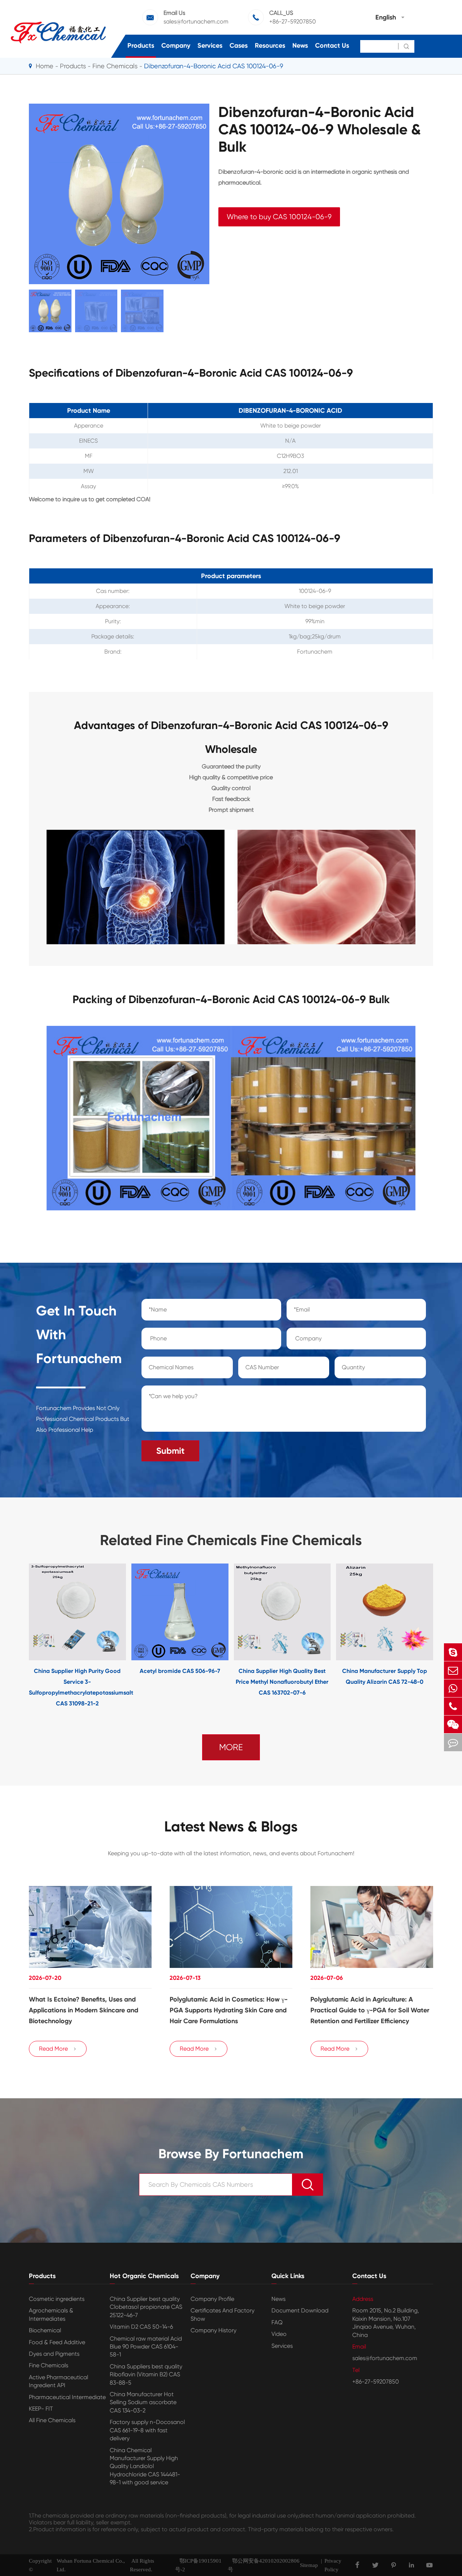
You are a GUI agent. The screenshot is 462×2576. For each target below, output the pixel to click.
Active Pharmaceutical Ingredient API (58, 2381)
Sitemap (309, 2565)
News (300, 45)
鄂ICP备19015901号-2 (198, 2565)
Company (176, 45)
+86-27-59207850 (293, 21)
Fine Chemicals (115, 66)
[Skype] (453, 1652)
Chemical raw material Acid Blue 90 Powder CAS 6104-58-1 (146, 2347)
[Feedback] (453, 1742)
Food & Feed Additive (57, 2342)
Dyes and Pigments (54, 2354)
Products (141, 45)
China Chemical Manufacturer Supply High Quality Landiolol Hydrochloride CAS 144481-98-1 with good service (145, 2466)
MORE (231, 1747)
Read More (58, 2049)
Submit (170, 1451)
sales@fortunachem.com (196, 21)
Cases (239, 45)
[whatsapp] (453, 1688)
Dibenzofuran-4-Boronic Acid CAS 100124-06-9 (214, 66)
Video (279, 2334)
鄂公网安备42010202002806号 (264, 2565)
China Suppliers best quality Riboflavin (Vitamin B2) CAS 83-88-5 (146, 2375)
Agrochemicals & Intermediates (51, 2314)
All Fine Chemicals (52, 2420)
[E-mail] (453, 1670)
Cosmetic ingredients (57, 2299)
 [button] (6, 1636)
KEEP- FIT (41, 2409)
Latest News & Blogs (231, 1827)
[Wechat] (453, 1724)
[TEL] (453, 1706)
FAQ (277, 2322)
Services (210, 45)
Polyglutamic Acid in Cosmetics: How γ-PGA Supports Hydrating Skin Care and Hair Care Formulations (229, 2010)
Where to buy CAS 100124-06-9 (279, 217)
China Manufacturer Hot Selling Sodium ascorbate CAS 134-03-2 (143, 2402)
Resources (270, 45)
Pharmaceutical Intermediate (67, 2397)
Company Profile (212, 2299)
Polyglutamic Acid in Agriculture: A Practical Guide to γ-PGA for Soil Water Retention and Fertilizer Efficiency (370, 2010)
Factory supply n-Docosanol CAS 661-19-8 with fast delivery (147, 2430)
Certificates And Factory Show (223, 2314)
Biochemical (45, 2330)
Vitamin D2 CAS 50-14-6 (141, 2327)
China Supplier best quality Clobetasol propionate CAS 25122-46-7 (146, 2307)
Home (45, 66)
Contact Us (332, 45)
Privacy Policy (333, 2565)
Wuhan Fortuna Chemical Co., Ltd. (91, 2565)
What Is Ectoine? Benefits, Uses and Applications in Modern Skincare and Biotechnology (84, 2010)
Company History (213, 2330)
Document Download (300, 2310)
